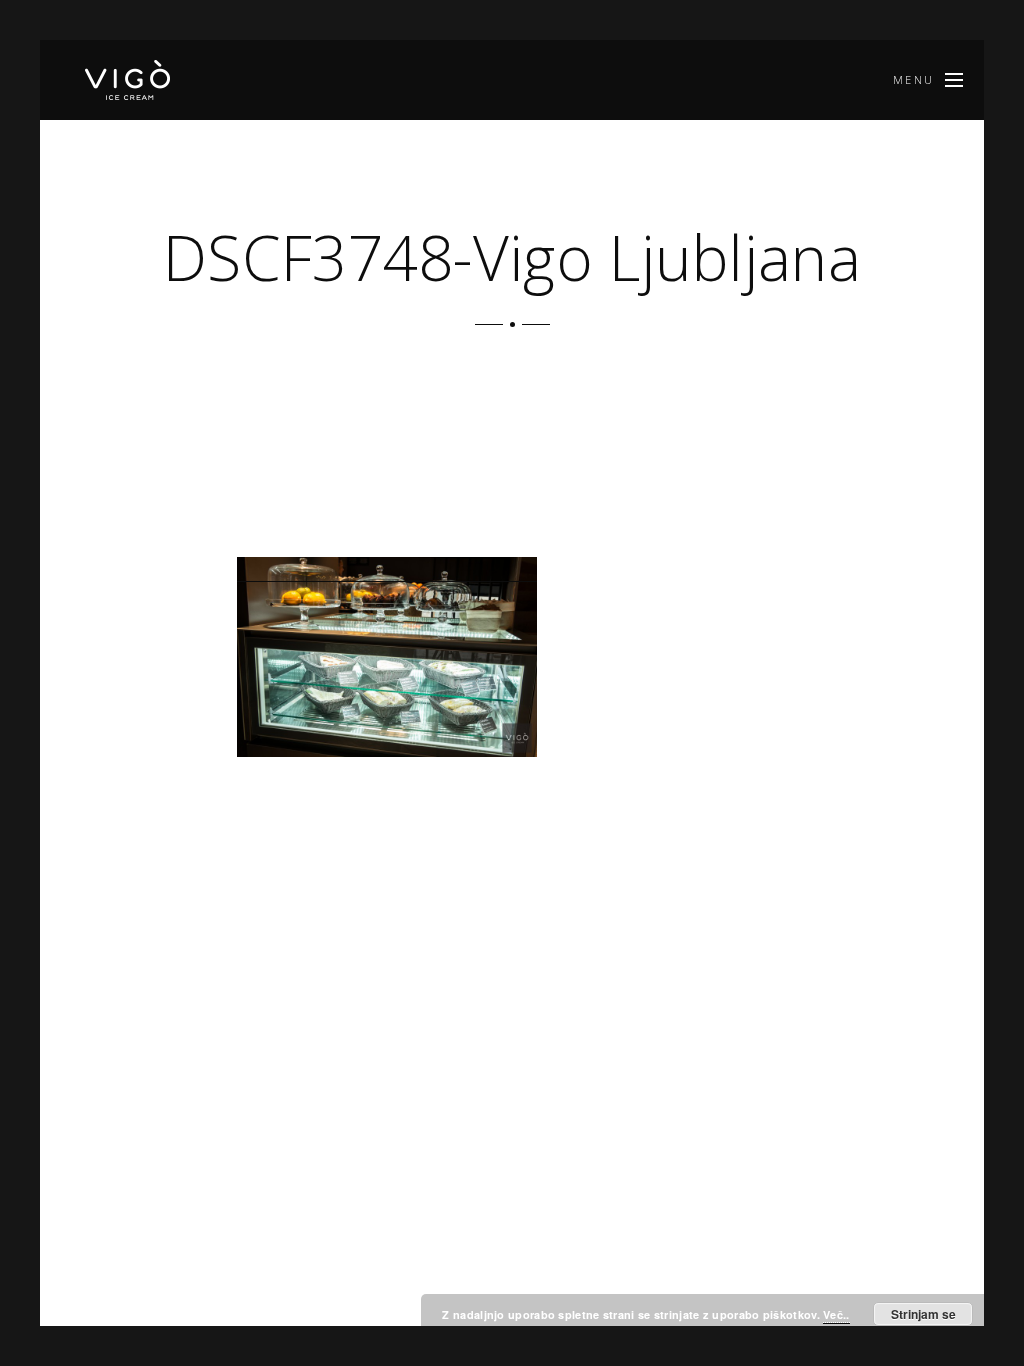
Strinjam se (923, 1314)
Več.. (836, 1314)
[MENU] (954, 80)
